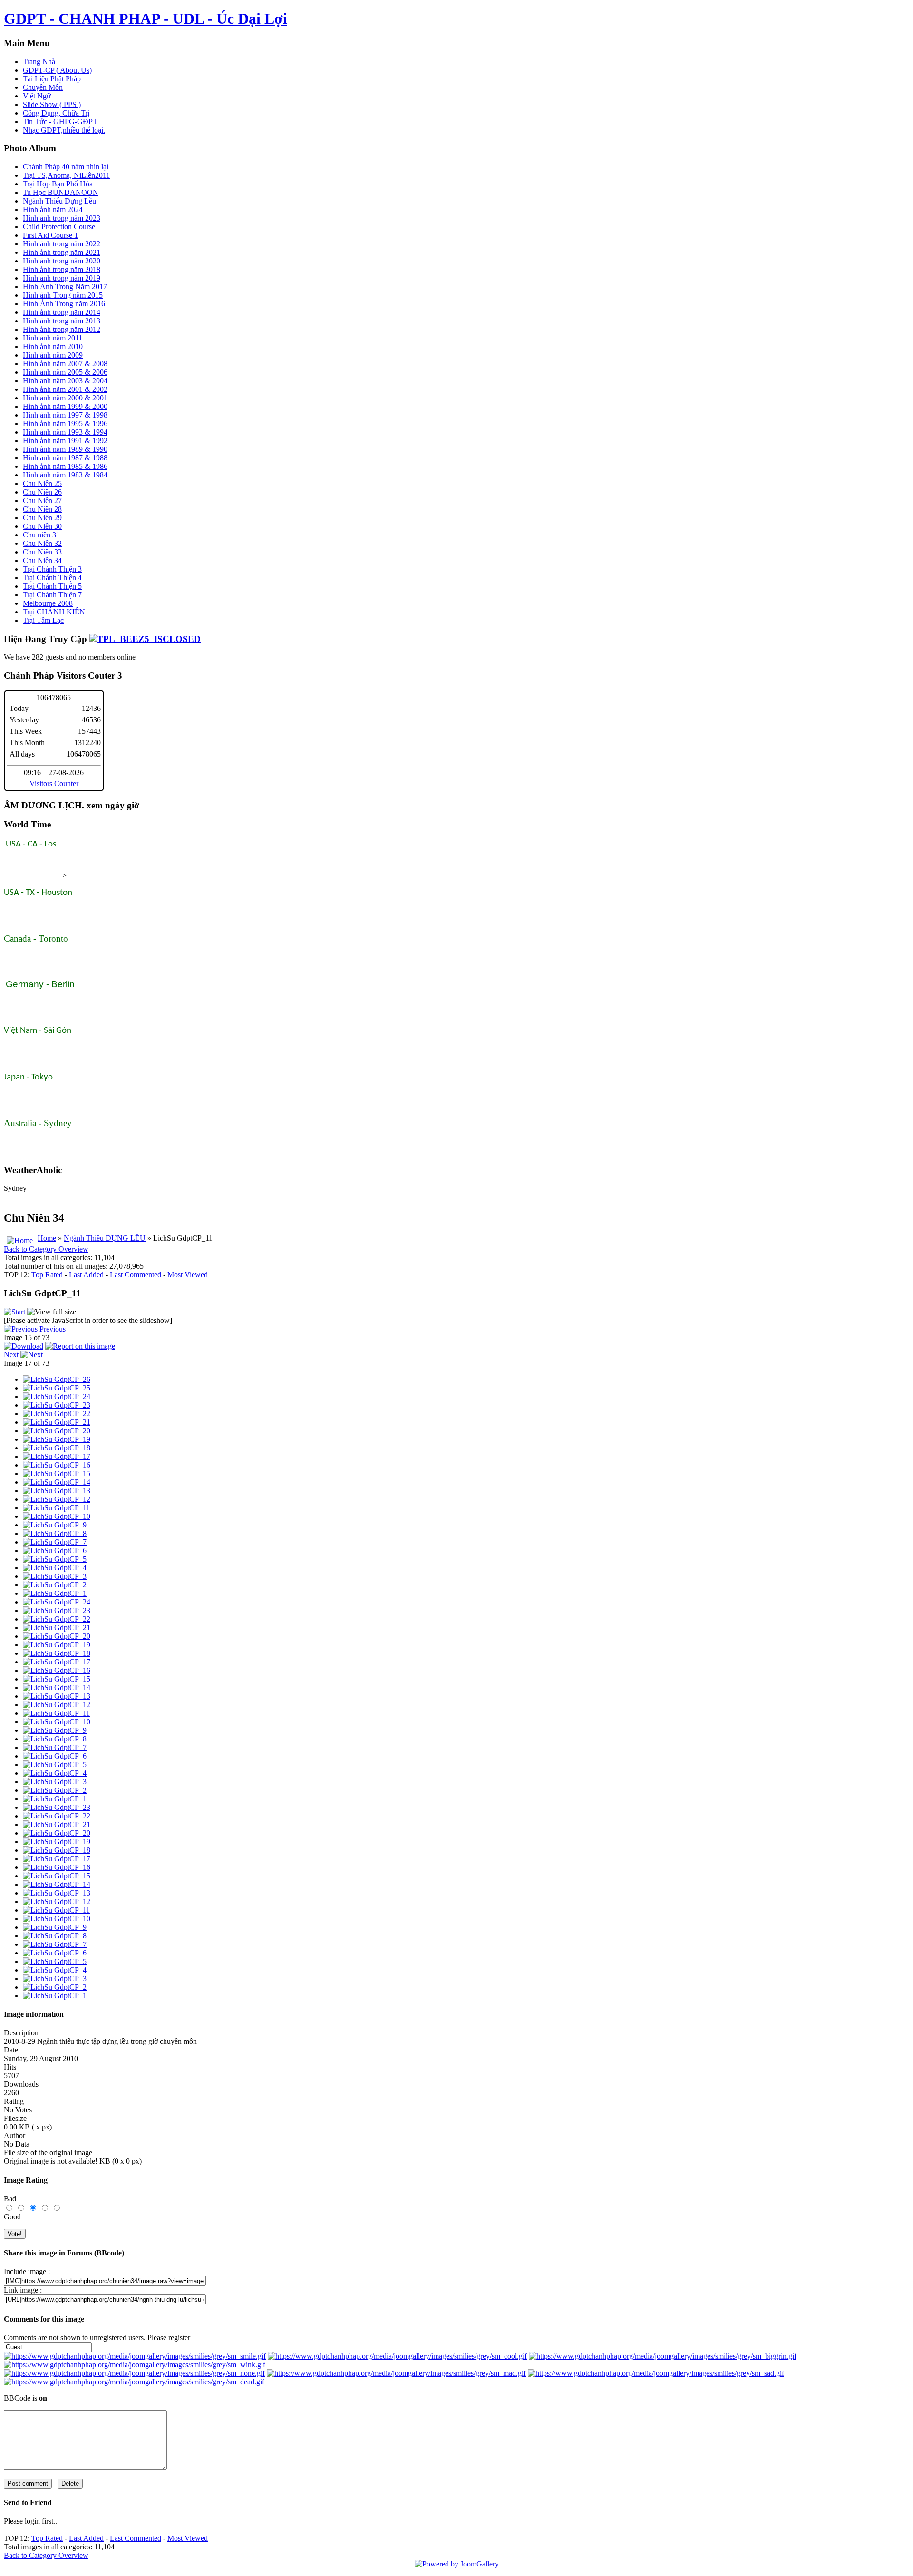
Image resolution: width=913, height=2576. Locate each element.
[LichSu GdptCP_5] (55, 1559)
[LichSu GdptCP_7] (55, 1542)
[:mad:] (396, 2373)
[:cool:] (397, 2356)
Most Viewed (188, 1275)
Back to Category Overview (46, 1249)
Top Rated (47, 1275)
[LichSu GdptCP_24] (57, 1396)
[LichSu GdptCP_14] (57, 1482)
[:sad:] (656, 2373)
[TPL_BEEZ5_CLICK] (145, 639)
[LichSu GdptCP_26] (57, 1379)
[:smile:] (135, 2356)
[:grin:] (663, 2356)
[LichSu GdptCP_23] (57, 1405)
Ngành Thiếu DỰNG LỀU (105, 1238)
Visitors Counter (54, 783)
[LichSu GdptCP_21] (57, 1422)
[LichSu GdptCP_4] (55, 1568)
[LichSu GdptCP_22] (57, 1414)
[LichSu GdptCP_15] (57, 1473)
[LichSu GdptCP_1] (55, 1593)
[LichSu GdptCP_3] (55, 1576)
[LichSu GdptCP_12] (57, 1499)
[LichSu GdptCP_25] (57, 1388)
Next (11, 1355)
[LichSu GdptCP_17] (57, 1456)
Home (47, 1238)
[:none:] (134, 2373)
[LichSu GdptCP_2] (55, 1585)
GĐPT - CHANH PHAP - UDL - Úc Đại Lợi (146, 19)
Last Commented (136, 1275)
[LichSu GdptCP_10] (57, 1516)
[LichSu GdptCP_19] (57, 1439)
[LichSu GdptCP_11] (56, 1508)
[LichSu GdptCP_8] (55, 1533)
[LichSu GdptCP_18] (57, 1448)
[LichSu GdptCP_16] (57, 1465)
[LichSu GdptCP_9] (55, 1525)
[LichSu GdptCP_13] (57, 1491)
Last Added (86, 1275)
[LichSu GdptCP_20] (57, 1431)
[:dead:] (134, 2382)
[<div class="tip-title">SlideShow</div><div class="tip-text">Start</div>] (15, 1312)
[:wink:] (135, 2365)
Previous (53, 1329)
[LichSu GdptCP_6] (55, 1550)
